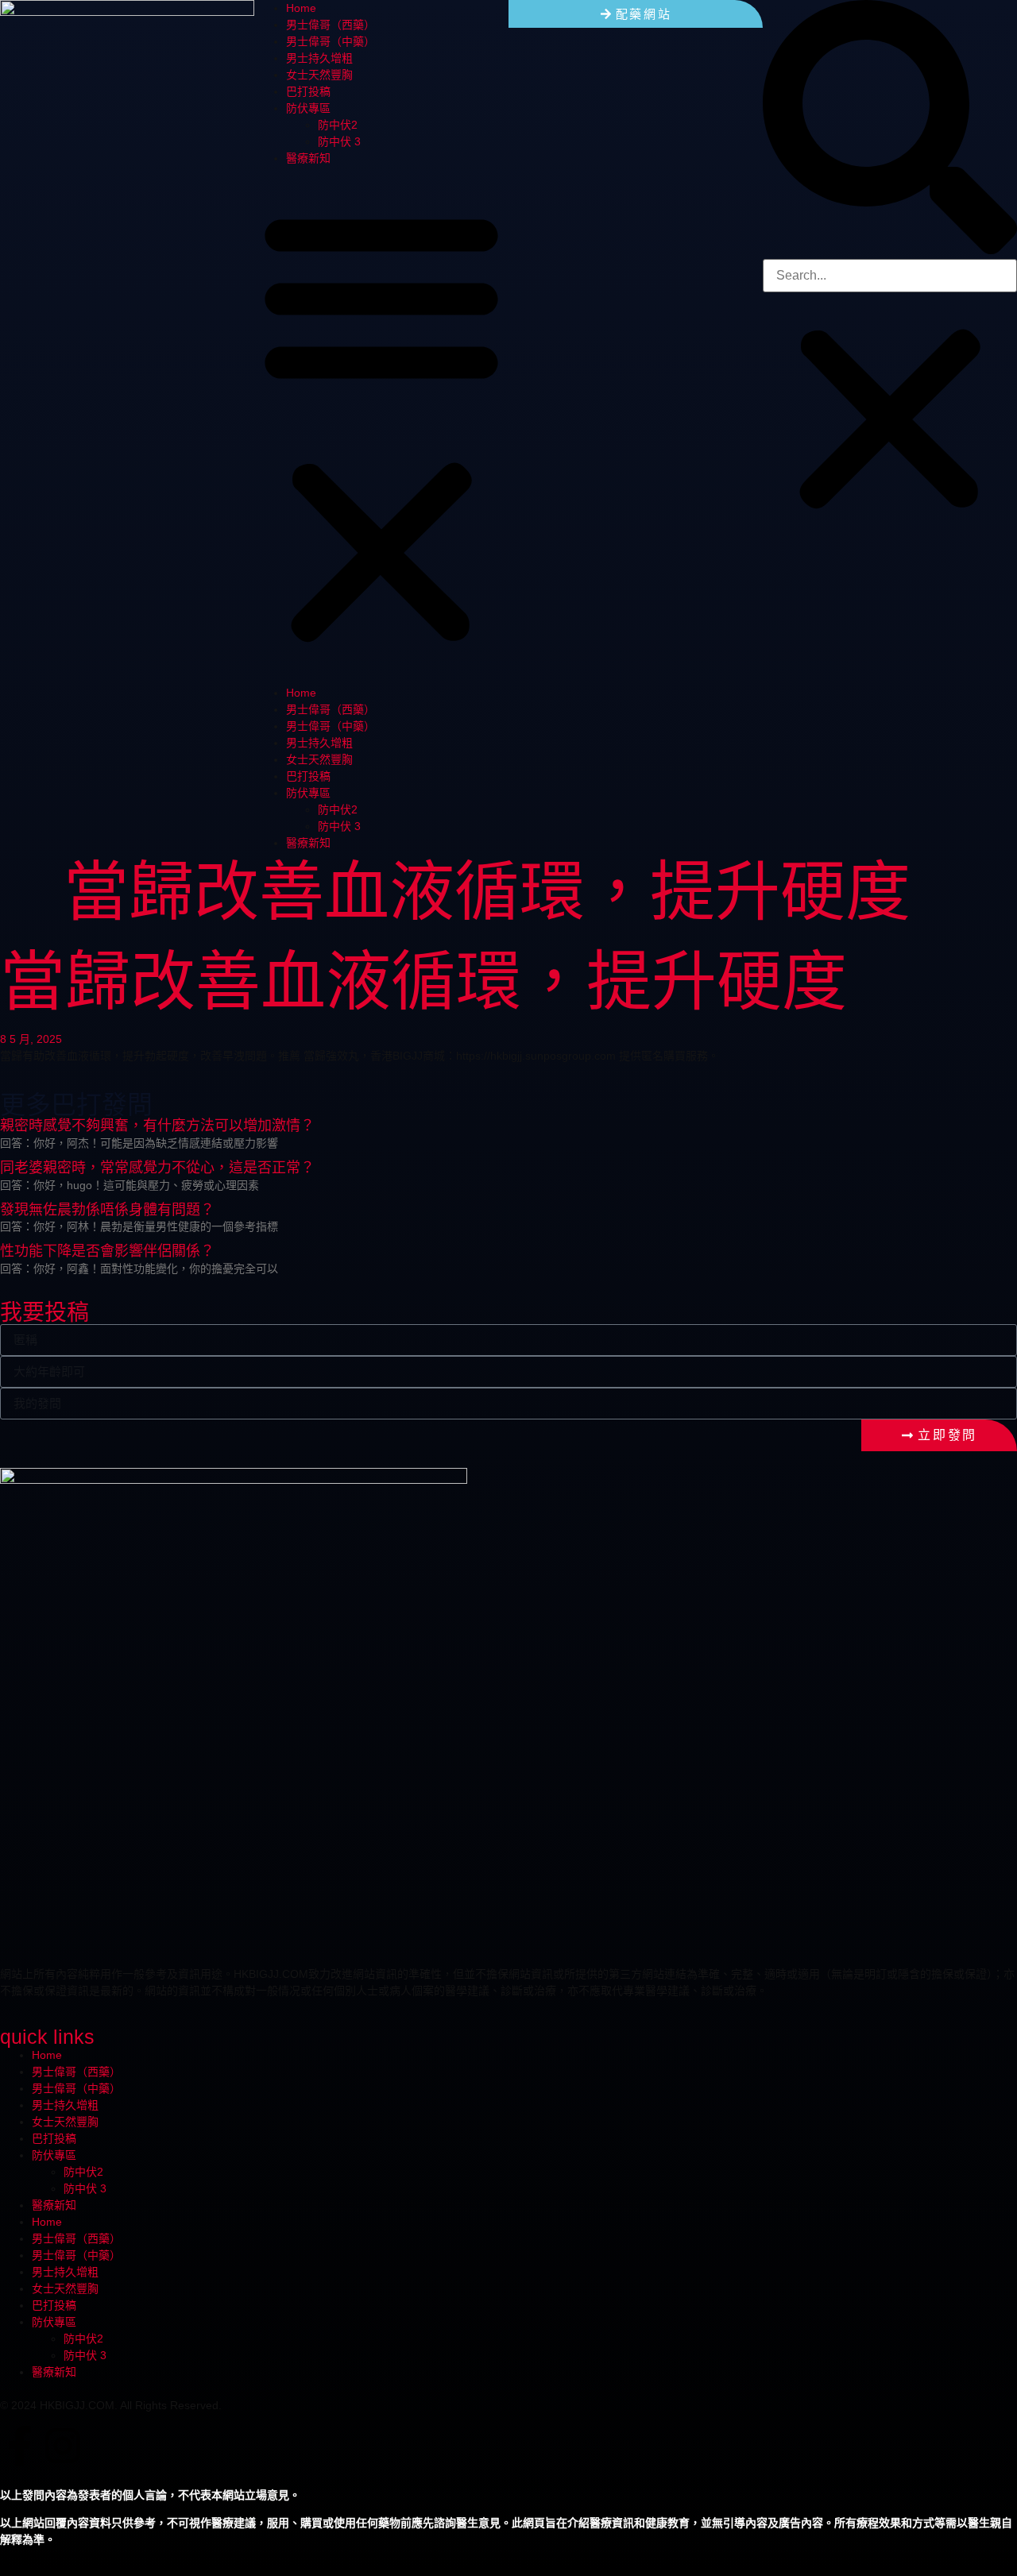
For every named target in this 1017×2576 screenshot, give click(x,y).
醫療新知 (308, 158)
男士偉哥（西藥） (331, 25)
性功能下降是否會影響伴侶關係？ (107, 1251)
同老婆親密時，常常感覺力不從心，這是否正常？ (157, 1168)
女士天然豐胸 (319, 75)
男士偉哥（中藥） (331, 41)
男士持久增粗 (319, 58)
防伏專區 (308, 108)
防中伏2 (338, 125)
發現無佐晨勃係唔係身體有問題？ (107, 1210)
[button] (381, 426)
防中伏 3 (339, 141)
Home (301, 8)
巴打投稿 (308, 91)
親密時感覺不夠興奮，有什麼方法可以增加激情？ (157, 1126)
